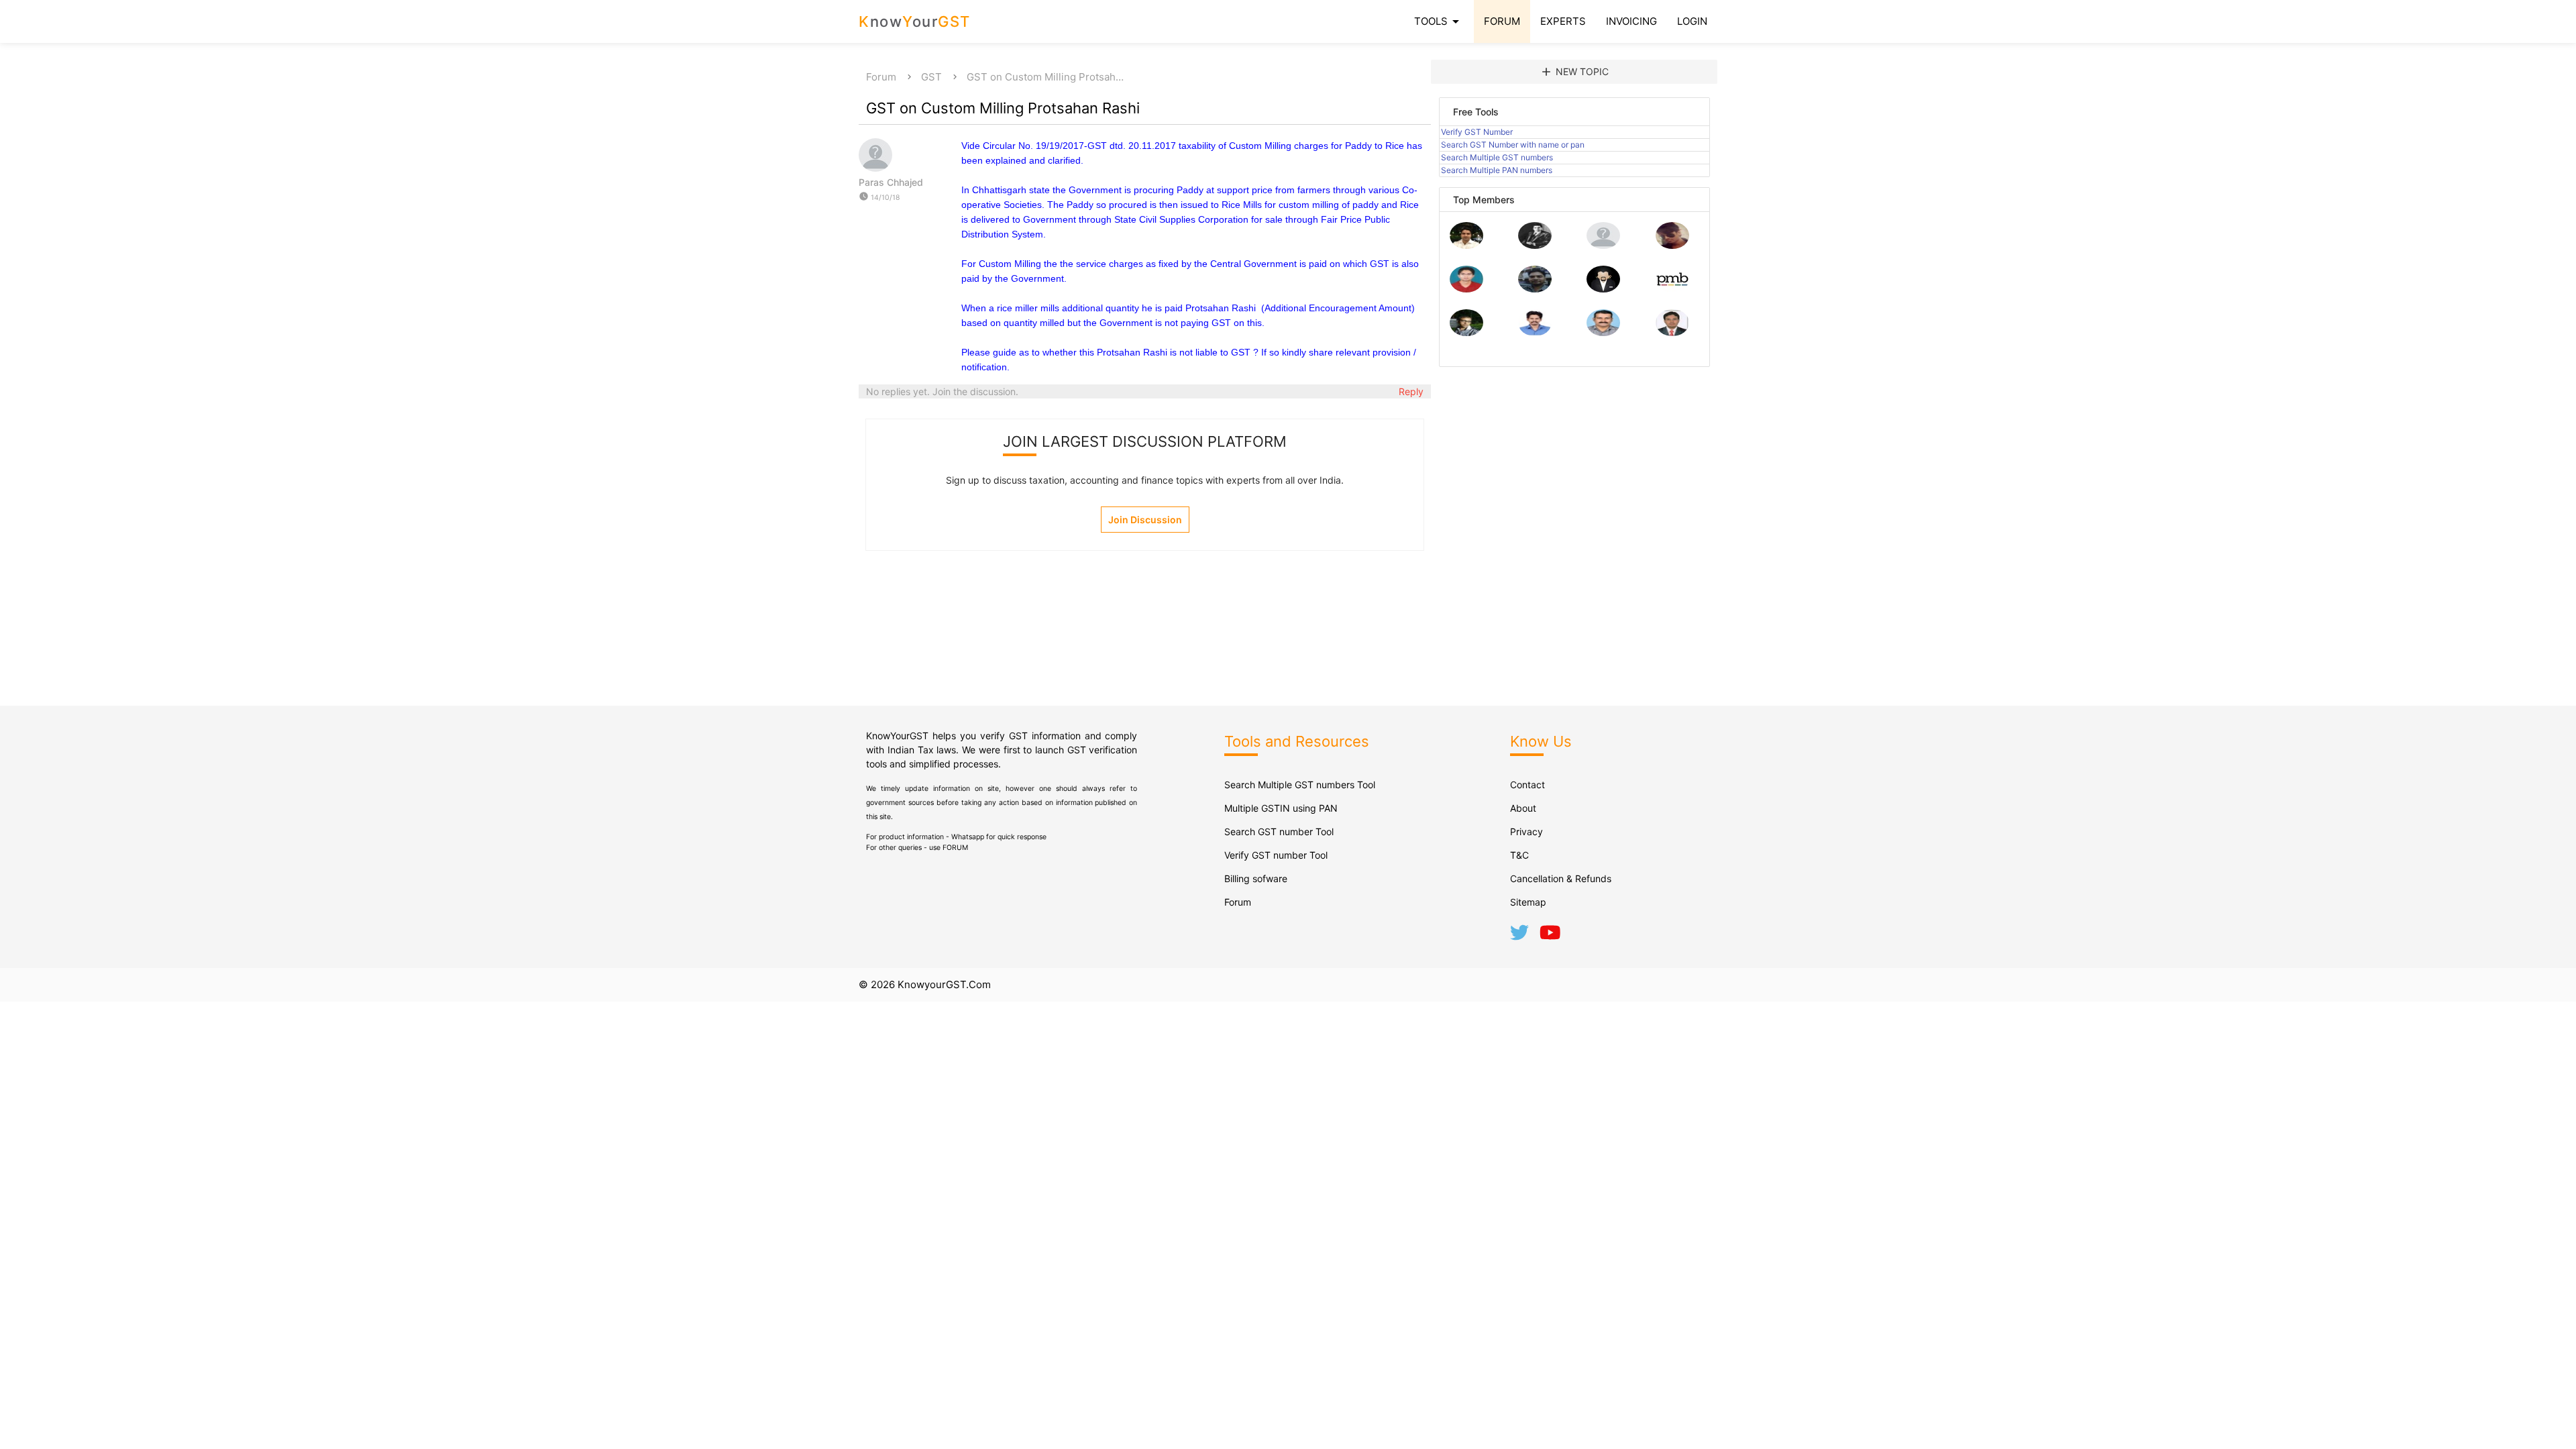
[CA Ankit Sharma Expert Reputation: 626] (1466, 289)
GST (931, 77)
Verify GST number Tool (1276, 855)
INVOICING (1631, 21)
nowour (915, 21)
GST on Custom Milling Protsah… (1045, 77)
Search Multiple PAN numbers (1497, 170)
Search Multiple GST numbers (1497, 157)
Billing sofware (1256, 878)
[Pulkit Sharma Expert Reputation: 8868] (1466, 245)
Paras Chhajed (891, 182)
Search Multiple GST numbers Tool (1300, 785)
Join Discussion (1145, 520)
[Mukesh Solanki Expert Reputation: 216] (1466, 332)
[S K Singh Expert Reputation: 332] (1535, 289)
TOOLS (1439, 21)
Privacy (1526, 831)
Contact (1527, 785)
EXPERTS (1563, 21)
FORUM (1502, 21)
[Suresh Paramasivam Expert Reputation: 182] (1535, 332)
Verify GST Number (1477, 132)
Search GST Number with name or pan (1513, 145)
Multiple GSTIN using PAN (1281, 808)
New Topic (1574, 72)
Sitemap (1528, 902)
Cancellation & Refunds (1561, 878)
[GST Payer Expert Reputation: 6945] (1535, 245)
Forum (881, 77)
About (1523, 808)
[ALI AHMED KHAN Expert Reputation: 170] (1672, 332)
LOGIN (1692, 21)
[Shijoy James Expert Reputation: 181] (1603, 332)
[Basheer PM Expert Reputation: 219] (1672, 289)
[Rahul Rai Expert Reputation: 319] (1603, 289)
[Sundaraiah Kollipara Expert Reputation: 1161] (1603, 245)
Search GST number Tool (1279, 831)
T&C (1519, 855)
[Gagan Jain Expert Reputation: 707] (1672, 245)
